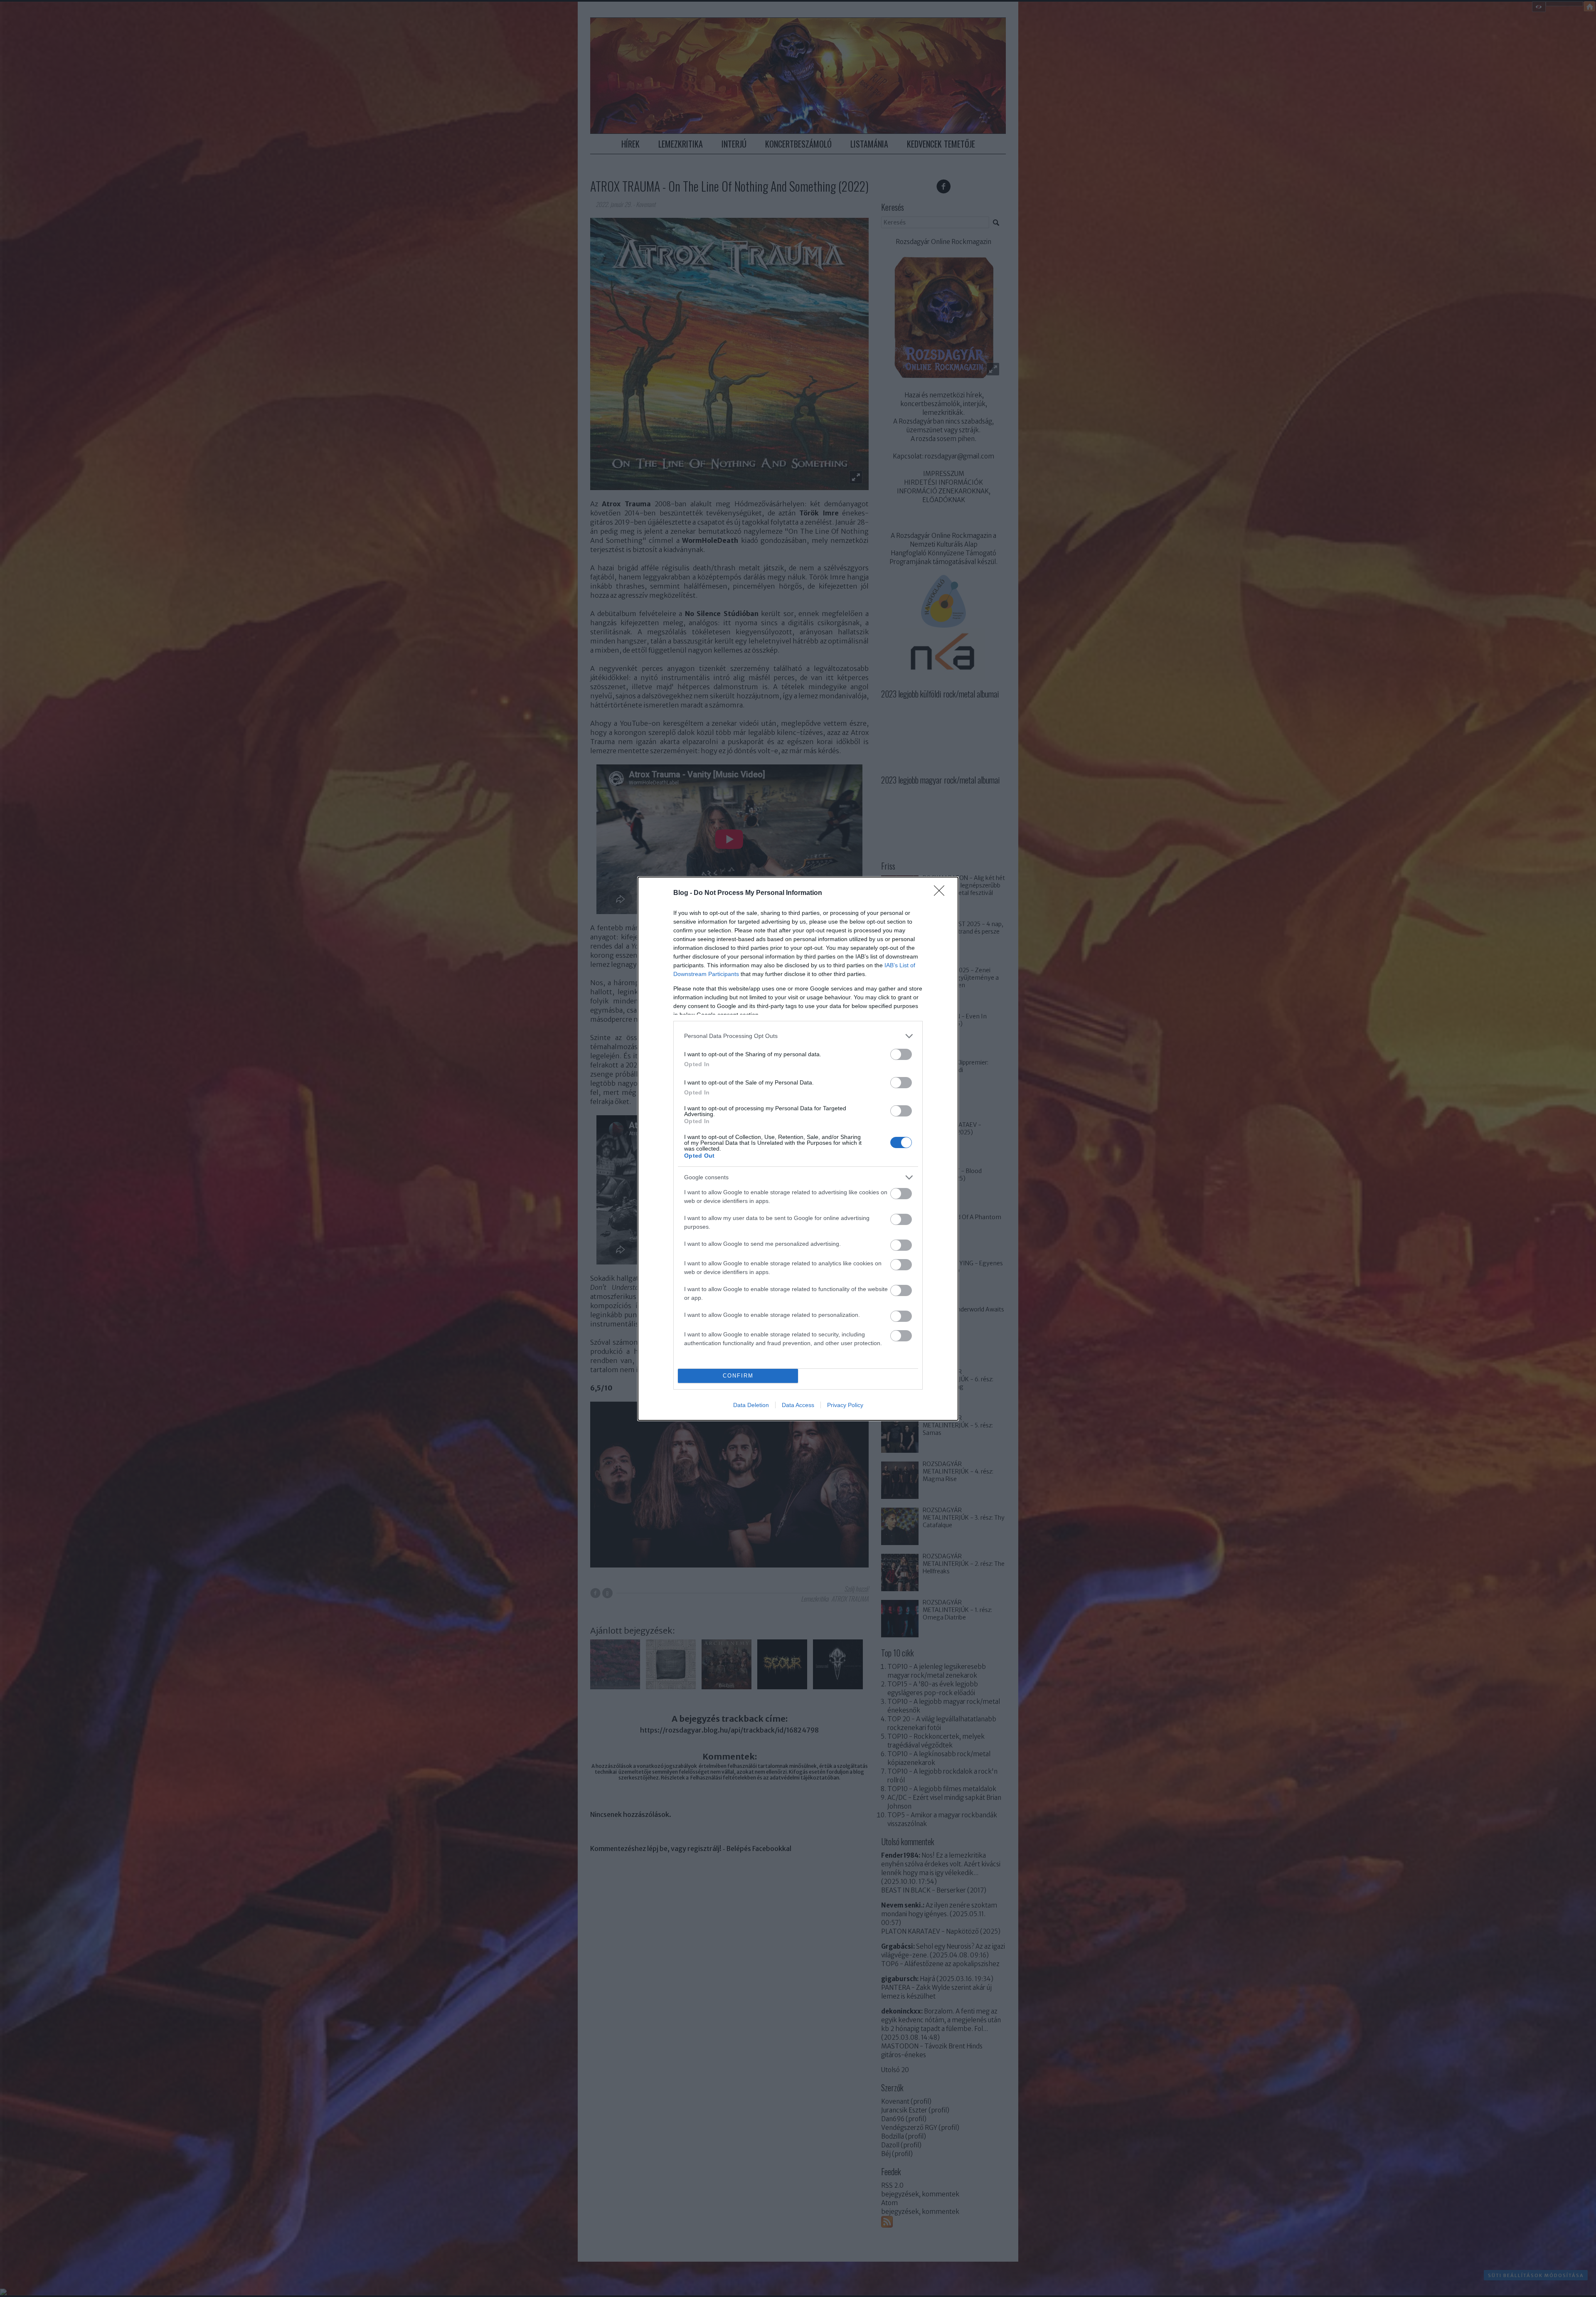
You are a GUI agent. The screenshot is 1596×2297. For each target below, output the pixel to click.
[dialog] (798, 1149)
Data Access (798, 1405)
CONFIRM (738, 1376)
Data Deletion (751, 1405)
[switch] (901, 1054)
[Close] (942, 893)
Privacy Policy (845, 1405)
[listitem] (798, 1036)
